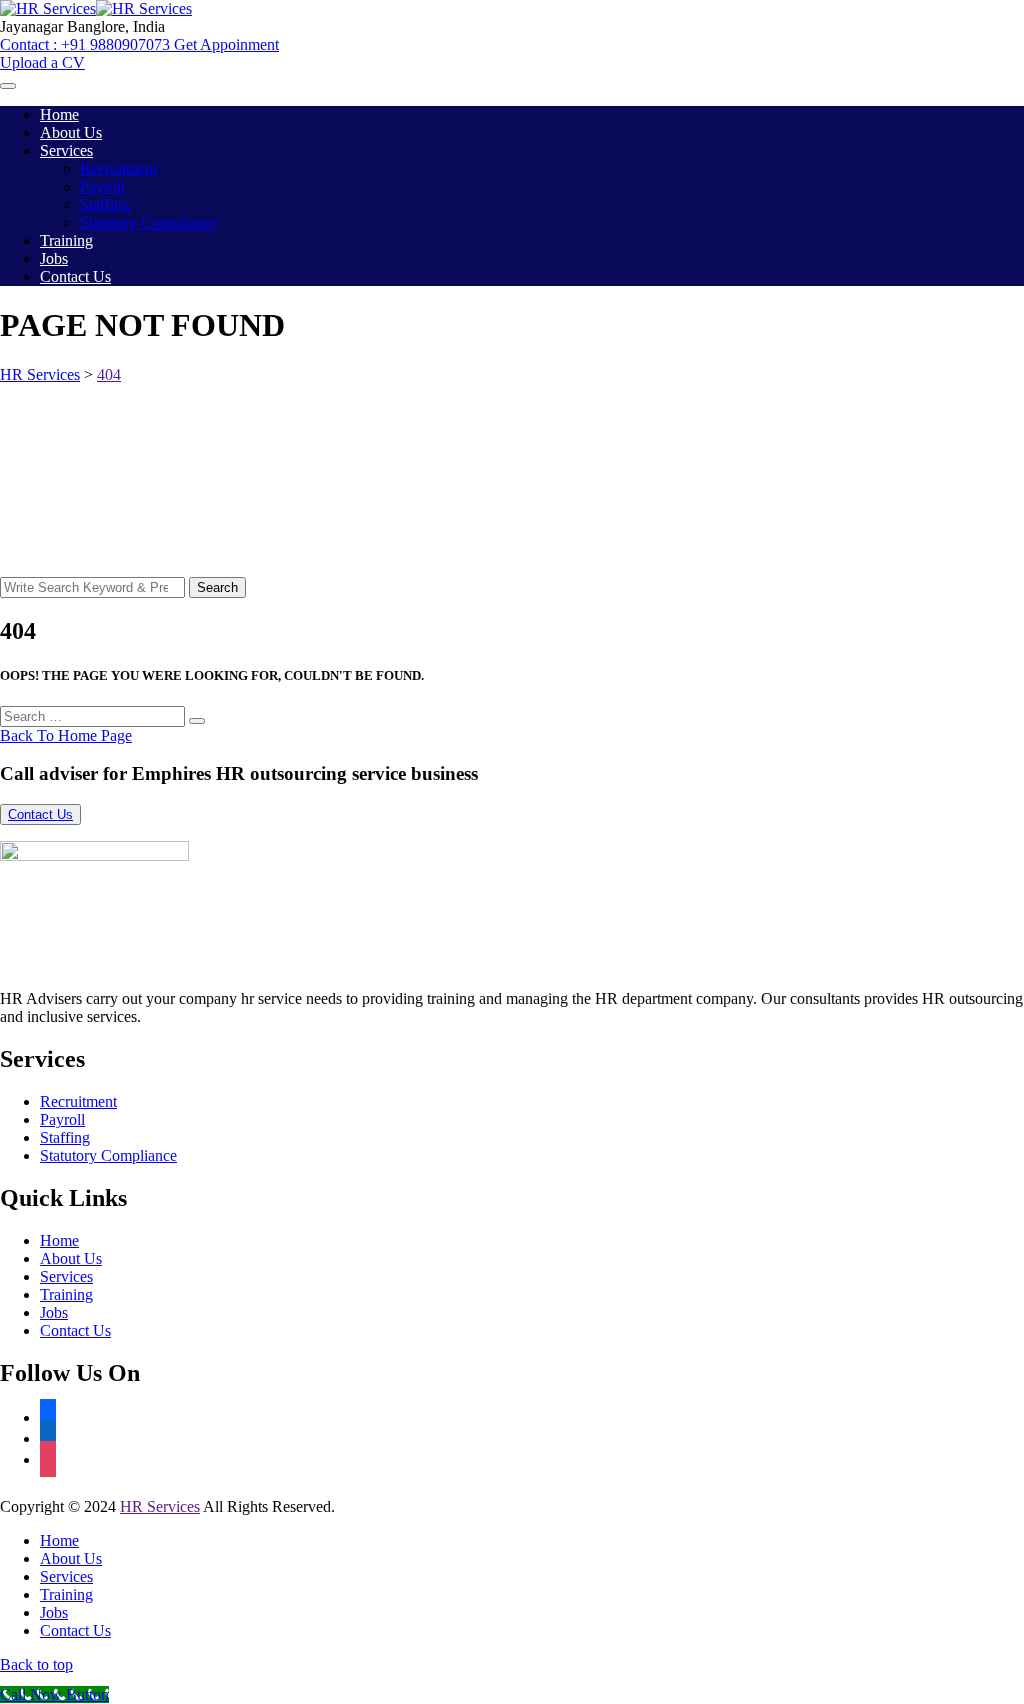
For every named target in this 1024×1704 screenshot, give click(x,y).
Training (66, 240)
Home (59, 114)
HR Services (160, 1506)
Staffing (105, 204)
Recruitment (118, 168)
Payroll (102, 186)
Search (217, 587)
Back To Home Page (66, 735)
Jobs (54, 258)
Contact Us (75, 276)
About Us (71, 132)
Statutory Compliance (148, 222)
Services (66, 150)
